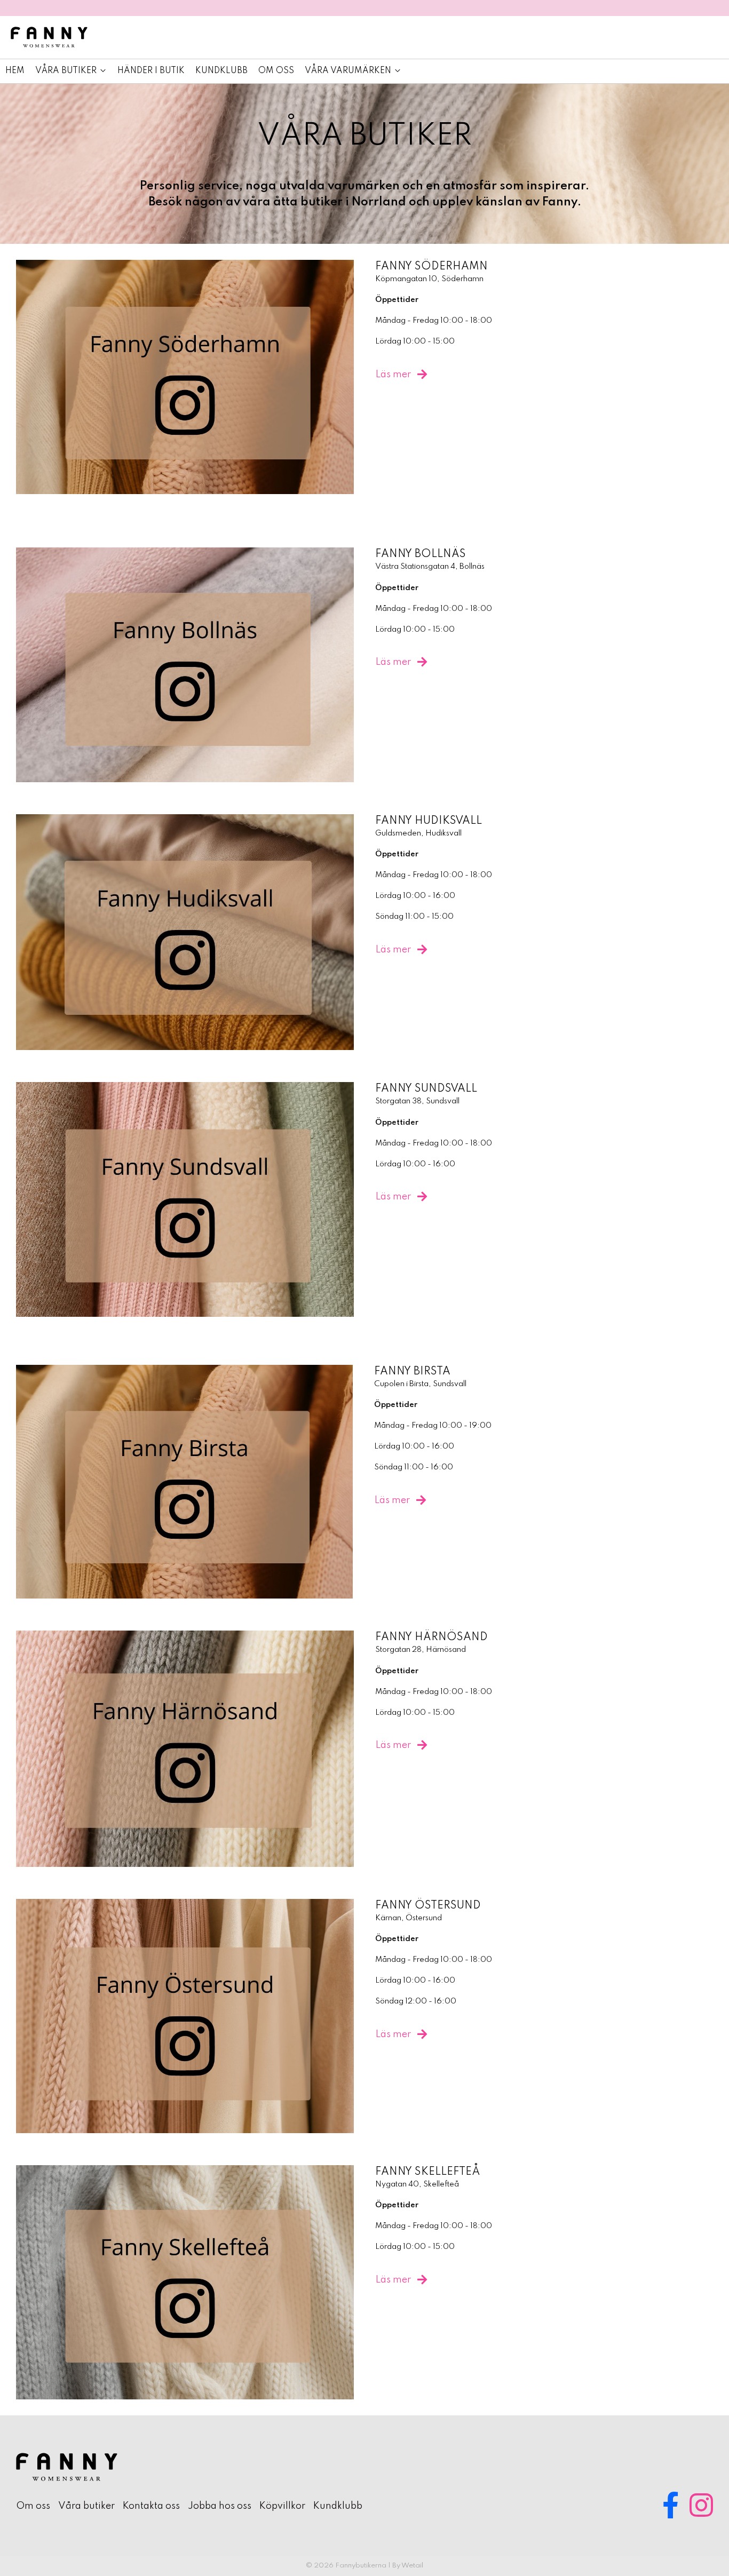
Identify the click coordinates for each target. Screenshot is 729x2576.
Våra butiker (66, 71)
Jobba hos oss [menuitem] (220, 2506)
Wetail (412, 2566)
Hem (15, 71)
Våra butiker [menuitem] (86, 2506)
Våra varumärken (348, 71)
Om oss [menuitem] (33, 2506)
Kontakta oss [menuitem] (151, 2506)
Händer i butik (151, 71)
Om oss (276, 71)
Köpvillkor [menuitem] (282, 2506)
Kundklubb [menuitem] (338, 2506)
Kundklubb (221, 71)
